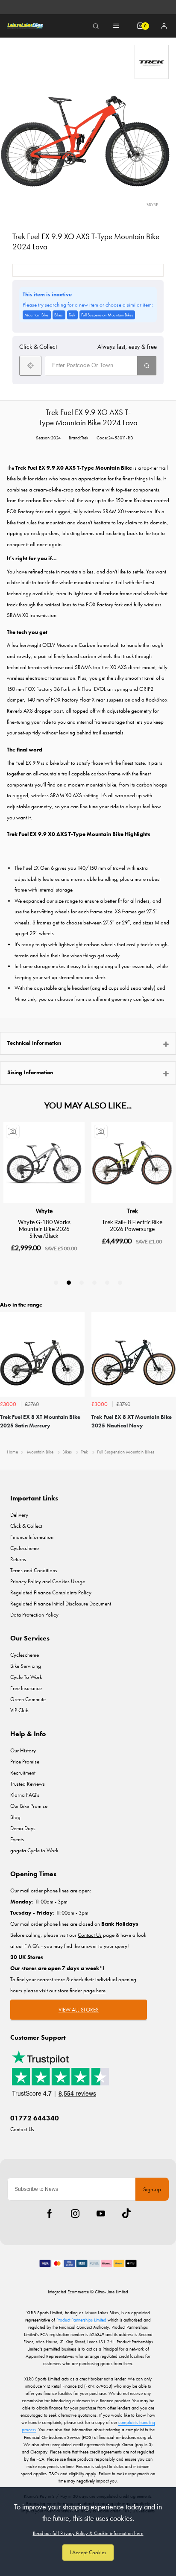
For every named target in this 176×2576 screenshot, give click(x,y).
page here (94, 1990)
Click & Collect (26, 1526)
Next (168, 1378)
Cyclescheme (25, 1548)
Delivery (19, 1515)
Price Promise (25, 1762)
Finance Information (32, 1537)
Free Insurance (26, 1688)
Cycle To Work (26, 1677)
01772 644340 (35, 2118)
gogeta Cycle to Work (34, 1850)
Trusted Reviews (28, 1784)
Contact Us (22, 2129)
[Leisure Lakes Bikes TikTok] (126, 2213)
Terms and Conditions (34, 1570)
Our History (23, 1750)
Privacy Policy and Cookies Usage (48, 1581)
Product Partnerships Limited (81, 2320)
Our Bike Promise (29, 1806)
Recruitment (23, 1773)
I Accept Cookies (88, 2552)
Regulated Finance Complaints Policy (51, 1592)
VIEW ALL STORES (79, 2010)
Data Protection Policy (34, 1615)
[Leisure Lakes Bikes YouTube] (101, 2213)
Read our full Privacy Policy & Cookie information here (88, 2533)
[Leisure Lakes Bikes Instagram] (75, 2213)
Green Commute (28, 1699)
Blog (15, 1817)
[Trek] (152, 62)
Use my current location (30, 366)
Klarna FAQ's (25, 1795)
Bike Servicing (26, 1666)
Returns (18, 1559)
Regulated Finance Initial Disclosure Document (61, 1604)
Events (17, 1839)
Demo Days (23, 1828)
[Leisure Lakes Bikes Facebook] (50, 2213)
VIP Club (19, 1710)
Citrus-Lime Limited (111, 2292)
